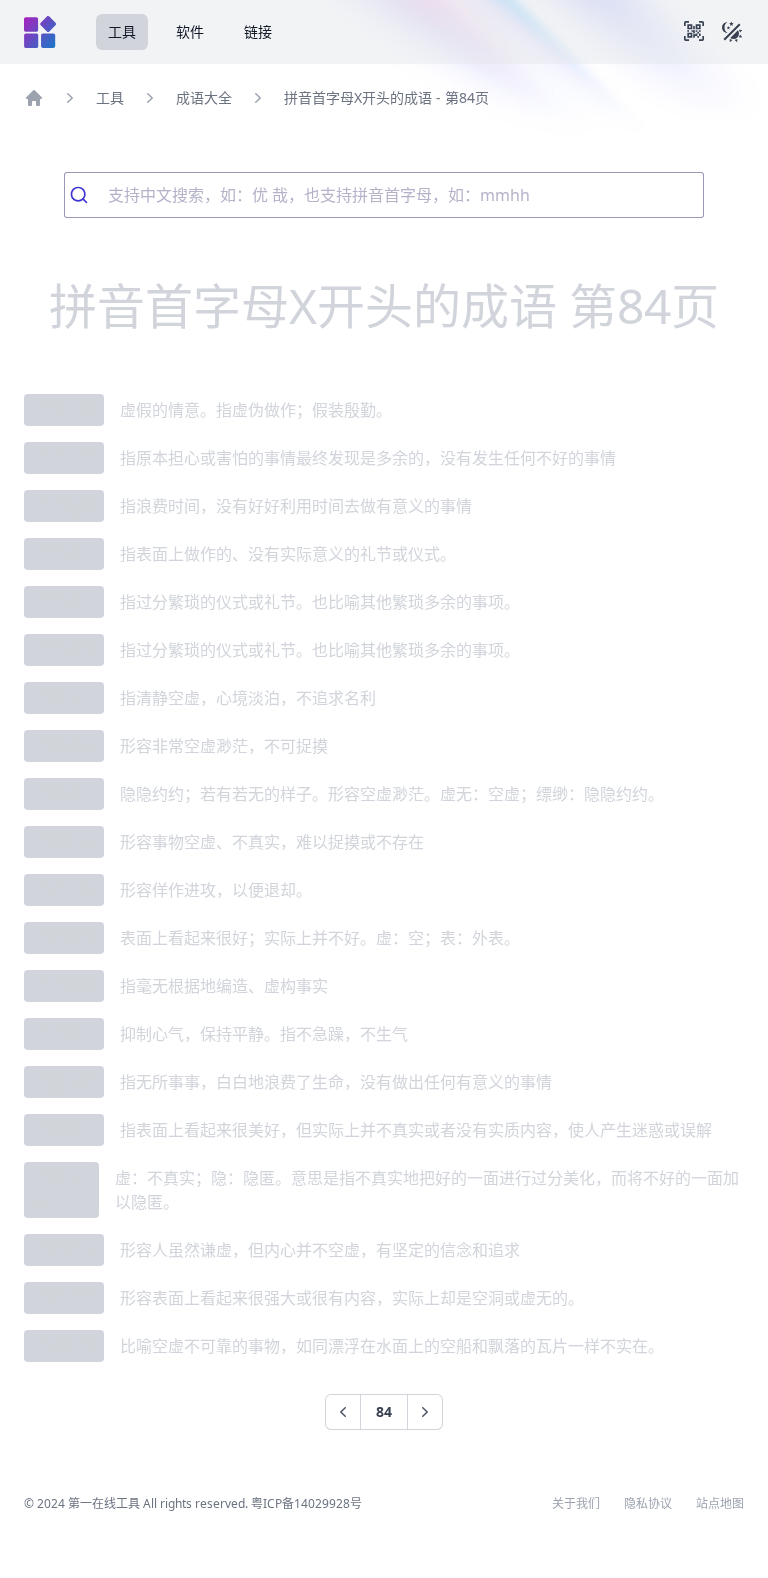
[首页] (34, 98)
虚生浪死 (64, 1082)
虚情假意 (64, 410)
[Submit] (86, 195)
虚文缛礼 (64, 602)
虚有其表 (64, 938)
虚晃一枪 (64, 890)
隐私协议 (648, 1504)
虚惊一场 (64, 458)
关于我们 (576, 1504)
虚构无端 (64, 986)
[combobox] (384, 195)
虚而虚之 (64, 1298)
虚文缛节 (64, 650)
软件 (190, 31)
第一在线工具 (104, 1503)
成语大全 (204, 97)
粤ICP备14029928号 (306, 1503)
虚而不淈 (64, 1250)
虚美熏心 (64, 1130)
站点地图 (720, 1504)
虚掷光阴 (64, 506)
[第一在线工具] (40, 32)
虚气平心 (64, 1034)
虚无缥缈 (64, 794)
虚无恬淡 (64, 698)
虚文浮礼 (64, 554)
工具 (122, 31)
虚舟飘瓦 (64, 1346)
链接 (258, 31)
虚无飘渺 (64, 842)
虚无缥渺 (64, 746)
